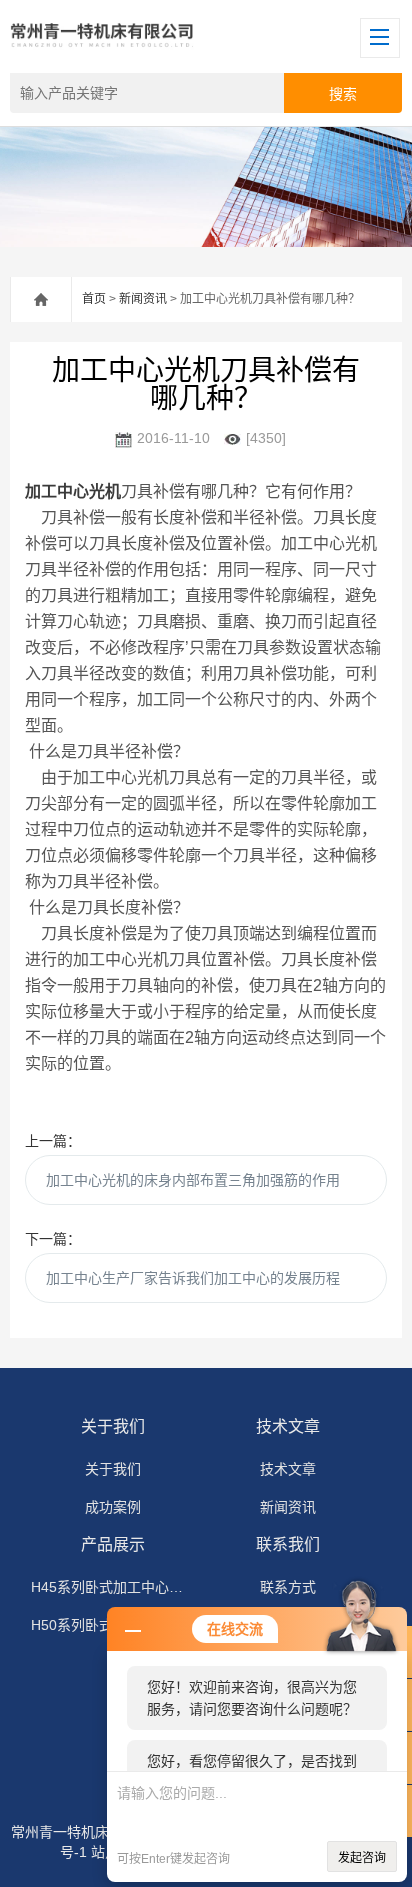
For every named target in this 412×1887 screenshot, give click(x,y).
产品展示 (113, 1544)
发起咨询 (362, 1858)
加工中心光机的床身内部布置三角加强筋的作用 (193, 1180)
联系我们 (288, 1544)
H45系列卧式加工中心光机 (113, 1587)
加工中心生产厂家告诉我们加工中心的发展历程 (193, 1278)
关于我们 (113, 1426)
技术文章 (288, 1426)
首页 (94, 299)
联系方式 (288, 1587)
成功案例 (113, 1507)
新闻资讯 (143, 299)
